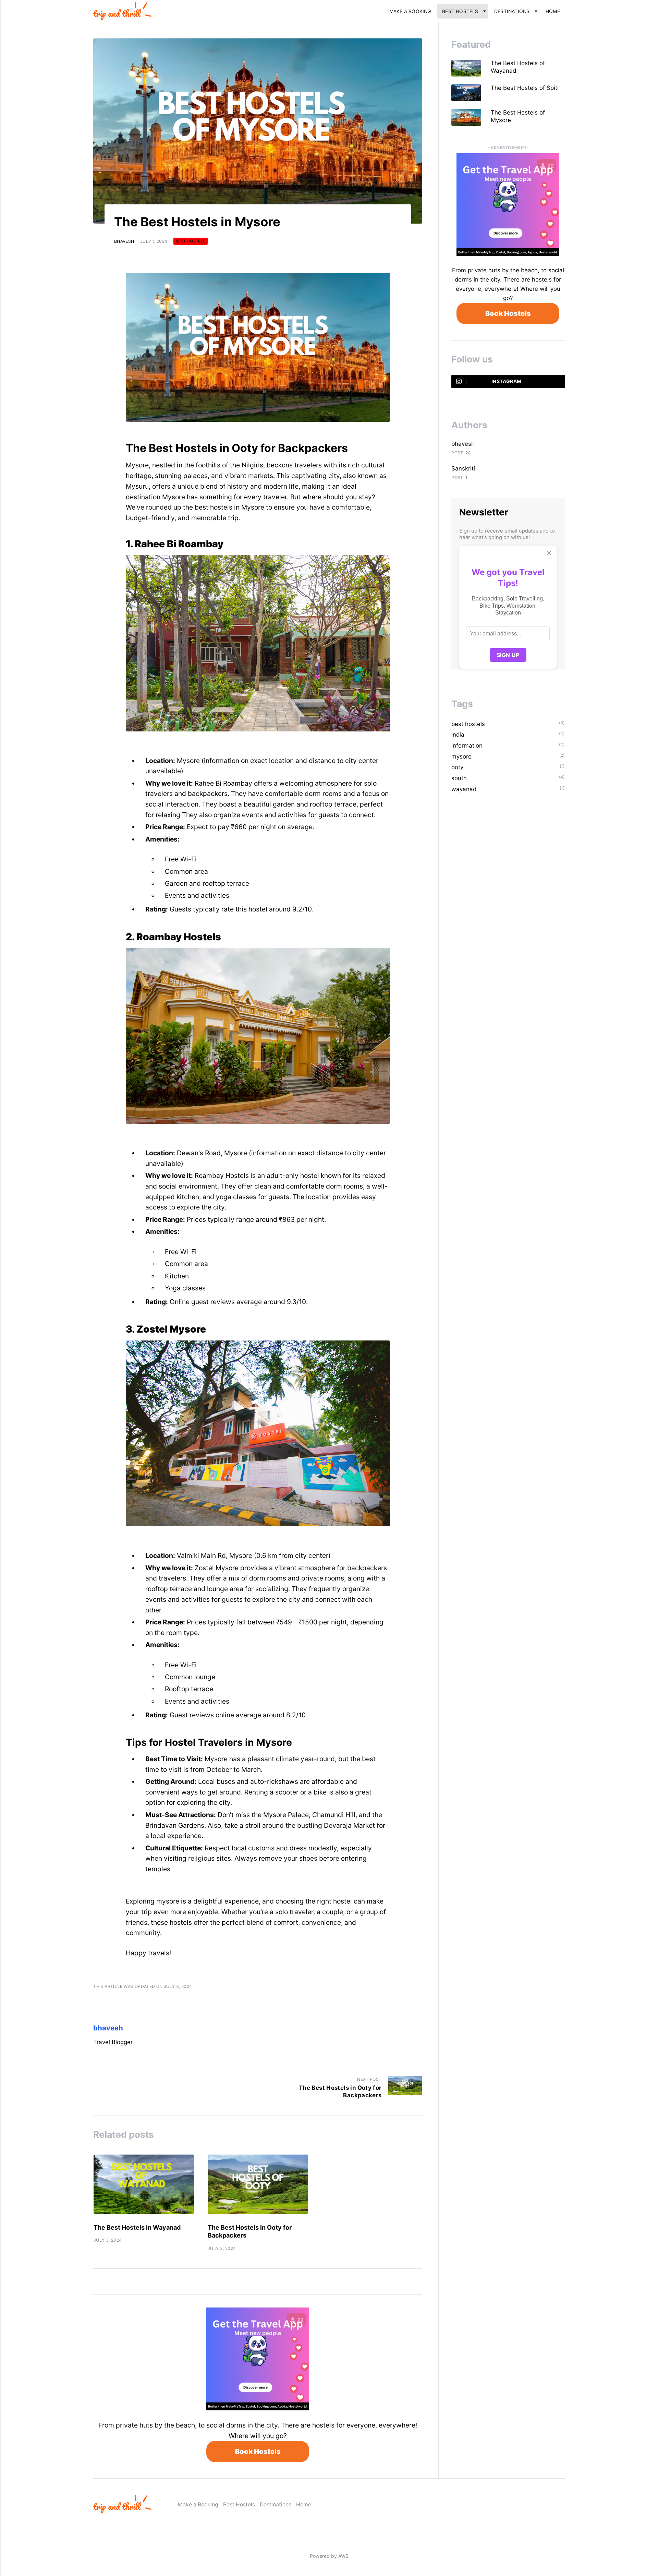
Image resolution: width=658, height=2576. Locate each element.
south (459, 778)
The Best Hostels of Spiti (526, 88)
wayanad (464, 789)
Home (553, 11)
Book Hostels (258, 2452)
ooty (457, 767)
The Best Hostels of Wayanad (518, 67)
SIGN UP (508, 655)
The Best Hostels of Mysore (518, 116)
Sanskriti (463, 468)
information (467, 746)
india (458, 735)
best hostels (191, 241)
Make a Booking (410, 11)
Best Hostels (460, 11)
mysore (461, 756)
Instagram (506, 381)
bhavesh (124, 241)
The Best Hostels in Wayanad (137, 2227)
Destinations (512, 11)
